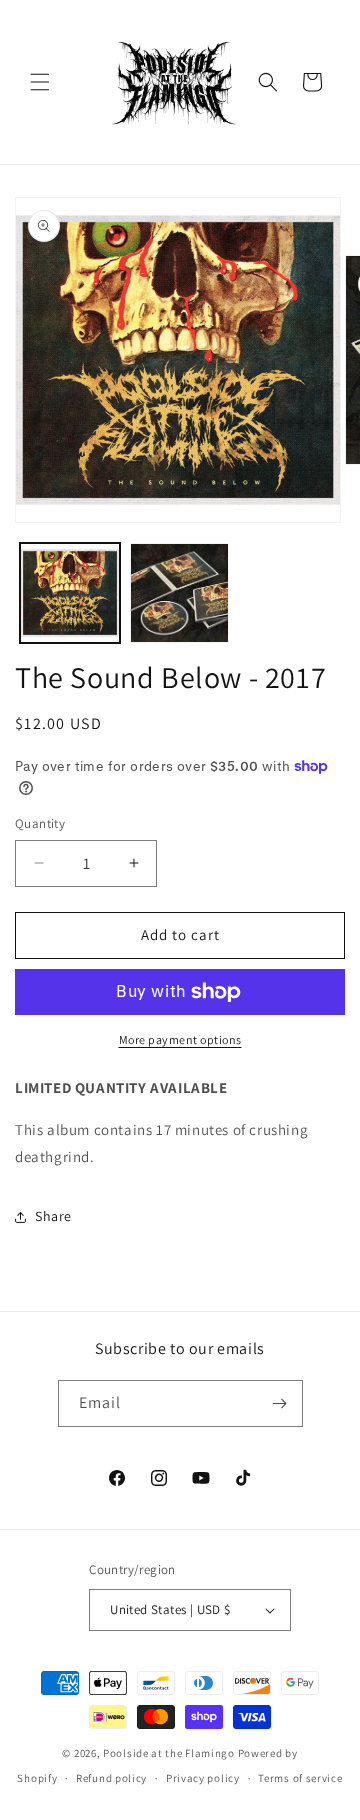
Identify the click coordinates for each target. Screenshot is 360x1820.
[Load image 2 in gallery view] (180, 593)
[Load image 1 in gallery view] (70, 593)
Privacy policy (203, 1778)
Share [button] (53, 1216)
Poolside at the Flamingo (169, 1753)
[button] (40, 82)
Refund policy (111, 1778)
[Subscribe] (280, 1403)
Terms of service (300, 1778)
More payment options (180, 1039)
